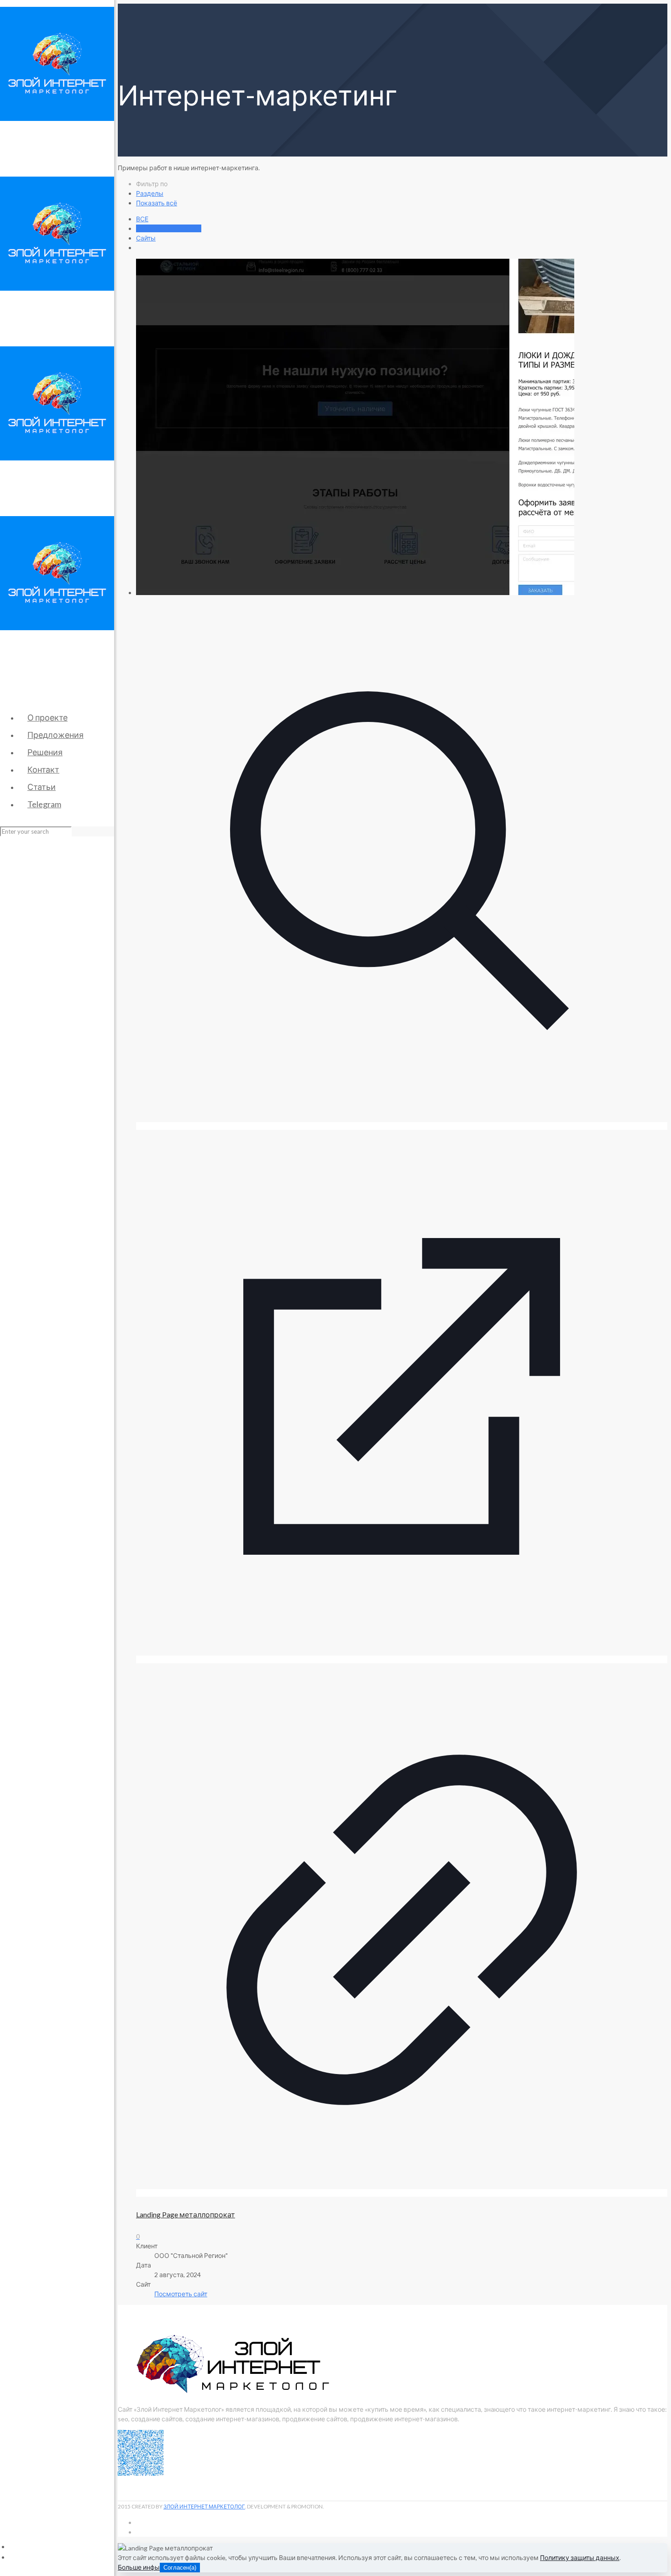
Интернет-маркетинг (169, 228)
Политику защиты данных (580, 2558)
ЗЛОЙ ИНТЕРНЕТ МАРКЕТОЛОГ (204, 2506)
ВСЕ (142, 219)
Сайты (146, 238)
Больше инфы (139, 2567)
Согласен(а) (180, 2568)
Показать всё (157, 203)
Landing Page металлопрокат (186, 2214)
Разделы (150, 193)
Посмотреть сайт (181, 2294)
